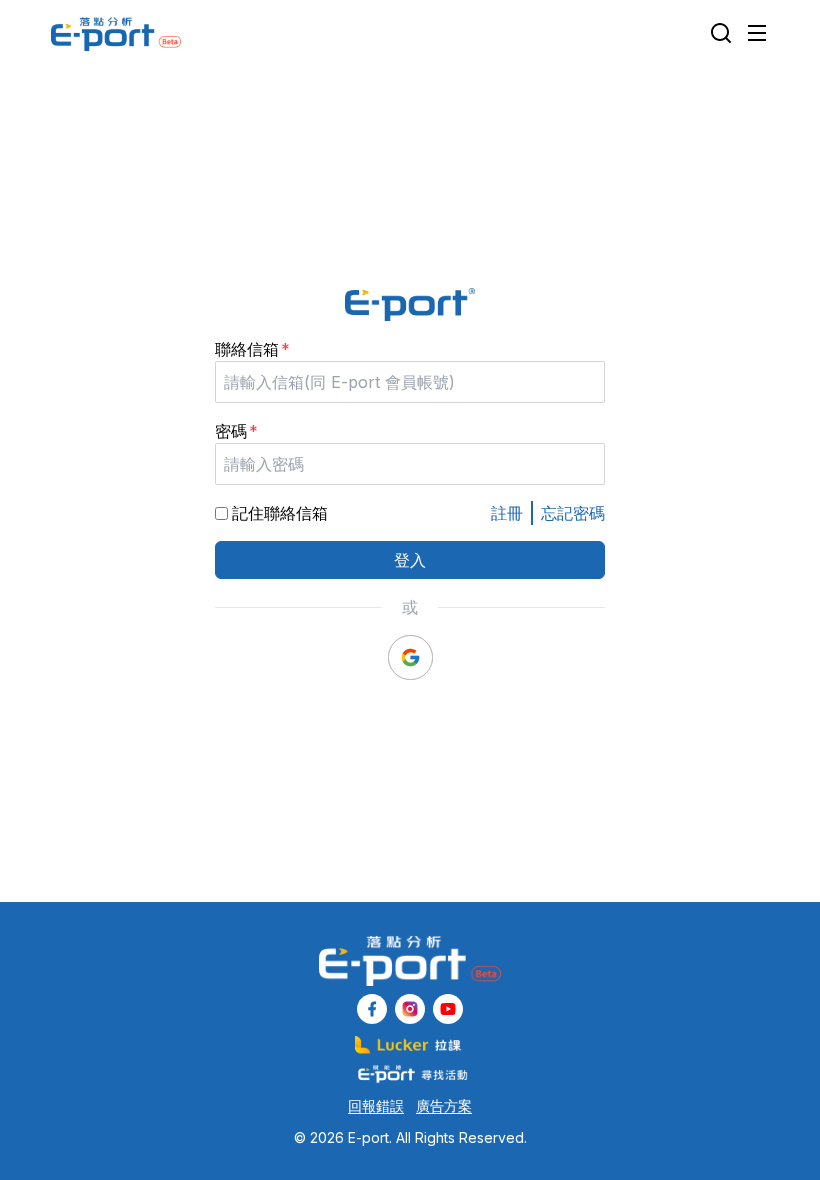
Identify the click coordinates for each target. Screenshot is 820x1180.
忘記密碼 (573, 513)
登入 (410, 560)
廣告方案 (444, 1105)
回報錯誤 (376, 1105)
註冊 (507, 513)
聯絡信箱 (247, 349)
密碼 (231, 431)
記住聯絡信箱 (280, 513)
